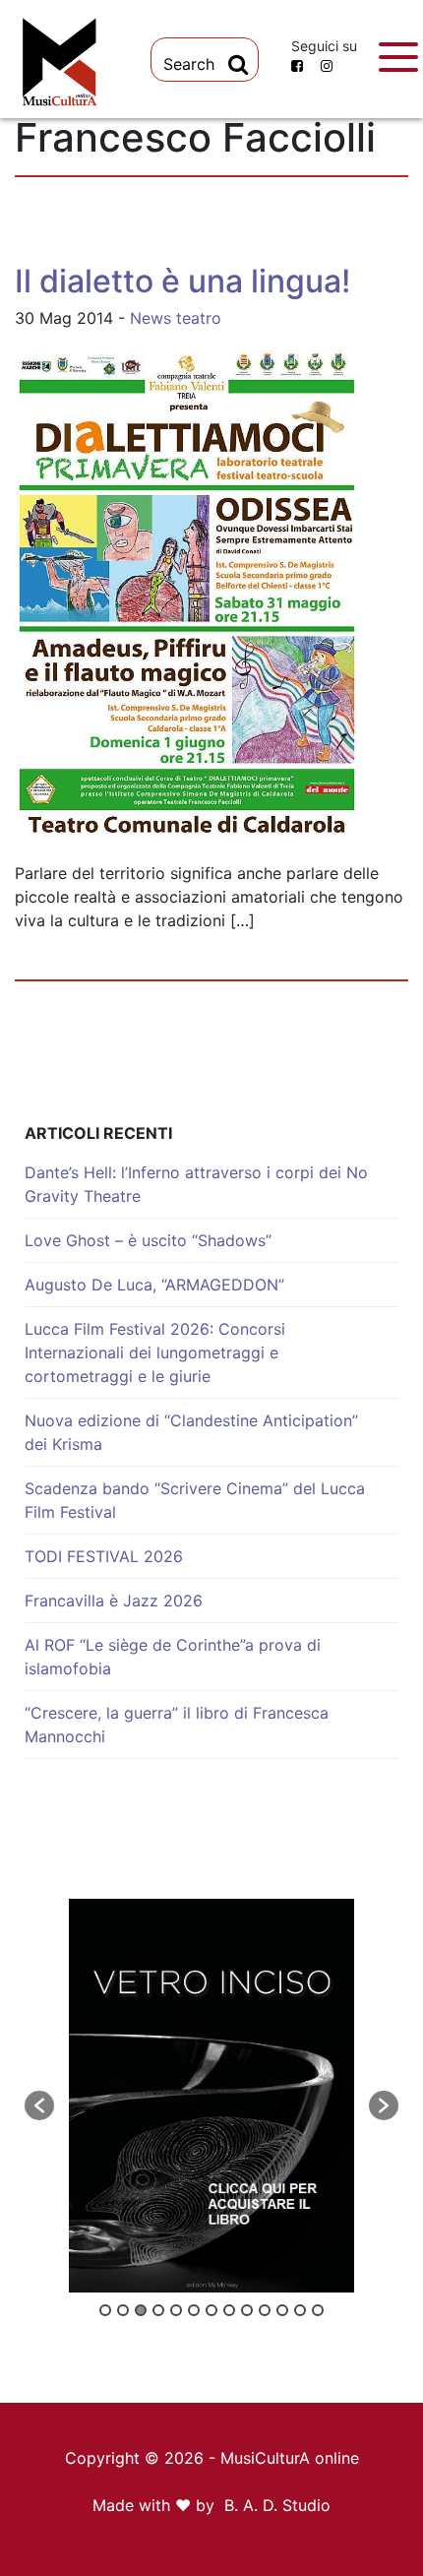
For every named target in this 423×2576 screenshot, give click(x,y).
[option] (211, 2096)
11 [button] (282, 2310)
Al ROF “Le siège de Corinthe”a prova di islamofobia (173, 1657)
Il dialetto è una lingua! (182, 281)
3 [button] (141, 2310)
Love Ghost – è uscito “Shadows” (148, 1240)
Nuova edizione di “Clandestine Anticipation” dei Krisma (191, 1432)
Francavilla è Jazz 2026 (114, 1601)
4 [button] (158, 2310)
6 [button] (194, 2310)
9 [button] (247, 2310)
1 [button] (105, 2310)
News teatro (176, 318)
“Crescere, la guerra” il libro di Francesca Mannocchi (177, 1725)
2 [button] (123, 2310)
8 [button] (229, 2310)
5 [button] (176, 2310)
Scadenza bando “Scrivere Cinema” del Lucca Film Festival (195, 1500)
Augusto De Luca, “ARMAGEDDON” (154, 1285)
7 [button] (211, 2310)
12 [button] (300, 2310)
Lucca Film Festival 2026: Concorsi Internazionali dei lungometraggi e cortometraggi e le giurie (155, 1352)
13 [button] (318, 2310)
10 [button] (265, 2310)
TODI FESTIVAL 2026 (104, 1556)
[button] (39, 2105)
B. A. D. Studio (277, 2505)
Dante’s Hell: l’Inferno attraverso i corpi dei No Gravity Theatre (196, 1184)
